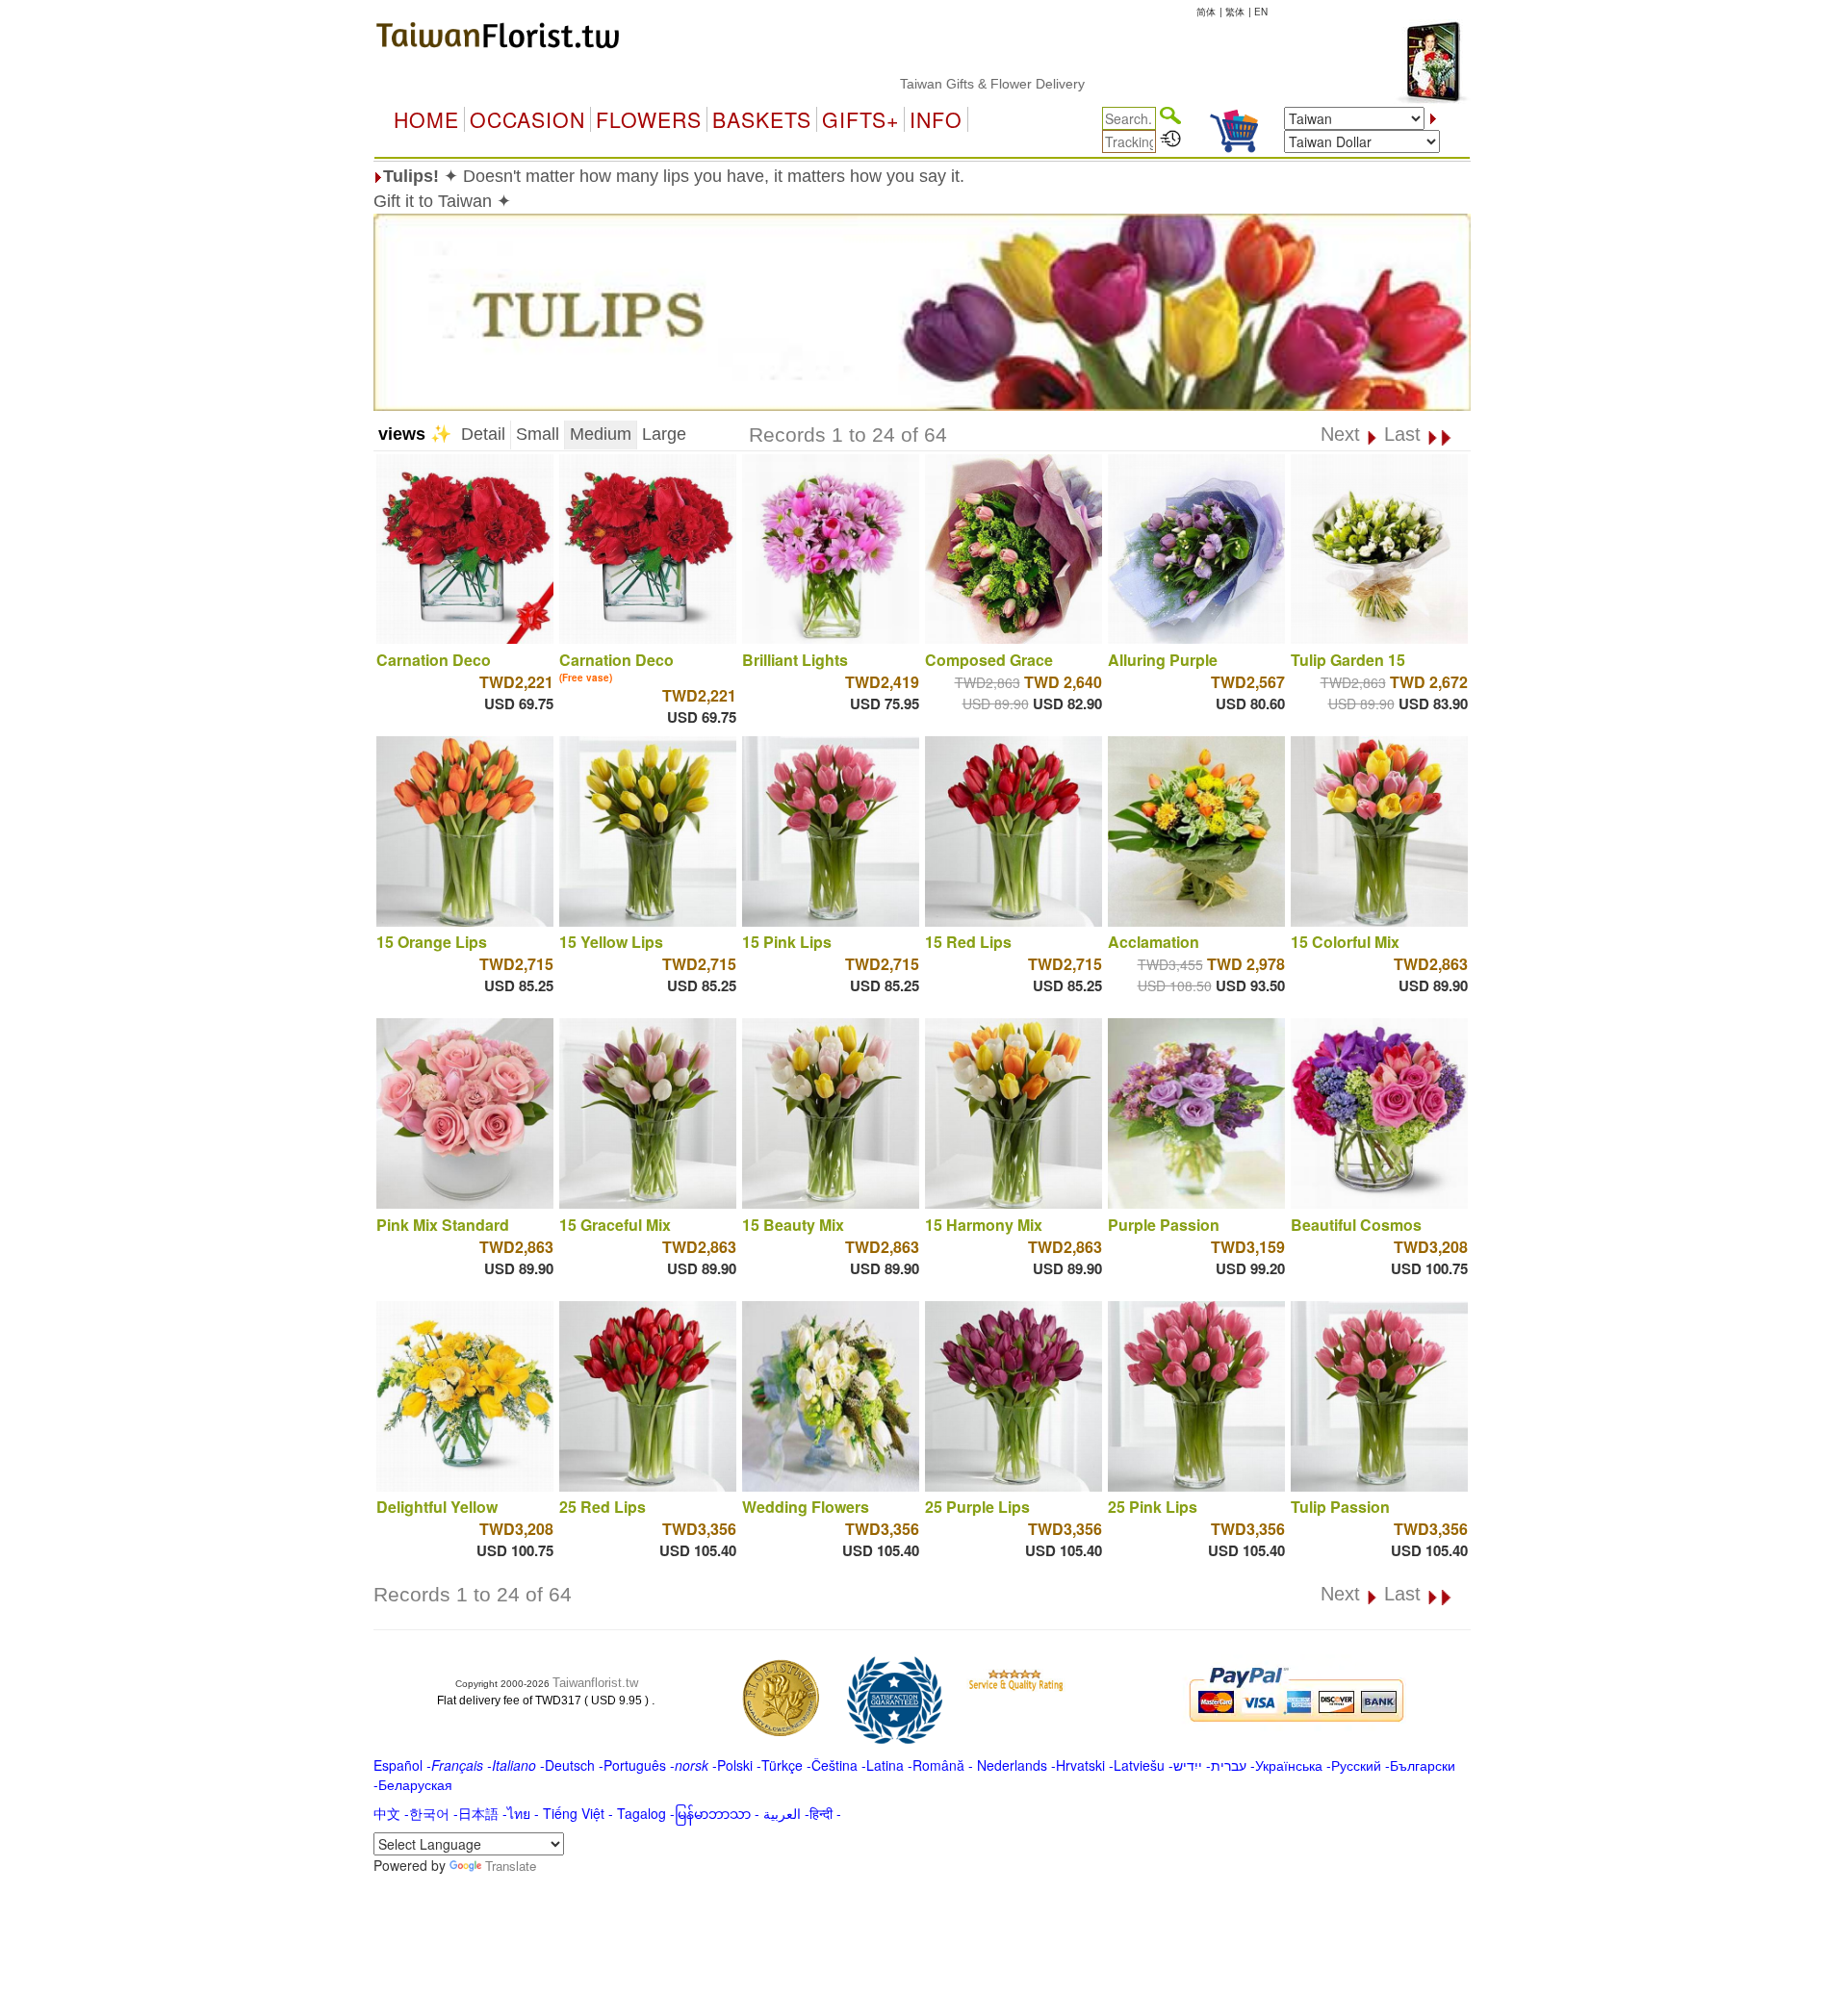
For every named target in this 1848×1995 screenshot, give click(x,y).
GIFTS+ (860, 119)
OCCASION (527, 119)
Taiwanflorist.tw (595, 1683)
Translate (511, 1866)
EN (1261, 12)
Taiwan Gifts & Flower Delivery (930, 84)
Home (426, 119)
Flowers (649, 119)
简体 (1206, 12)
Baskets (762, 119)
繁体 (1235, 12)
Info (936, 119)
